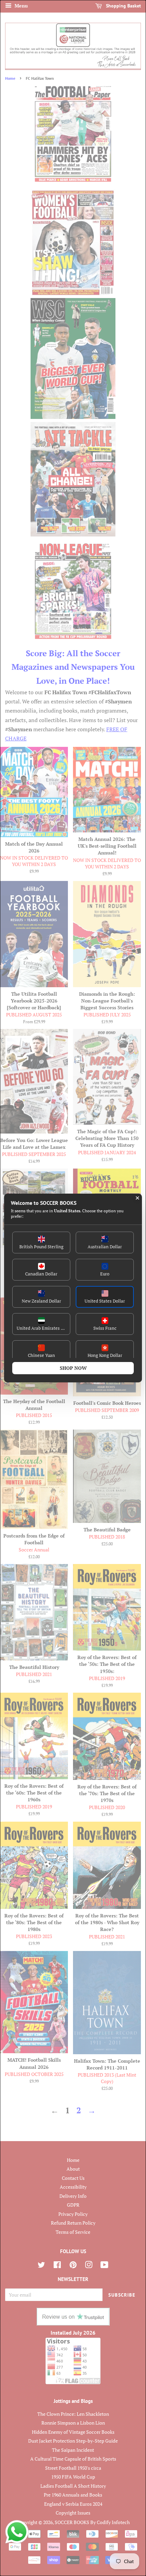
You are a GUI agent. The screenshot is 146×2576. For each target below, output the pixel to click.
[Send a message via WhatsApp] (17, 2532)
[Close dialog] (138, 1198)
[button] (41, 1243)
